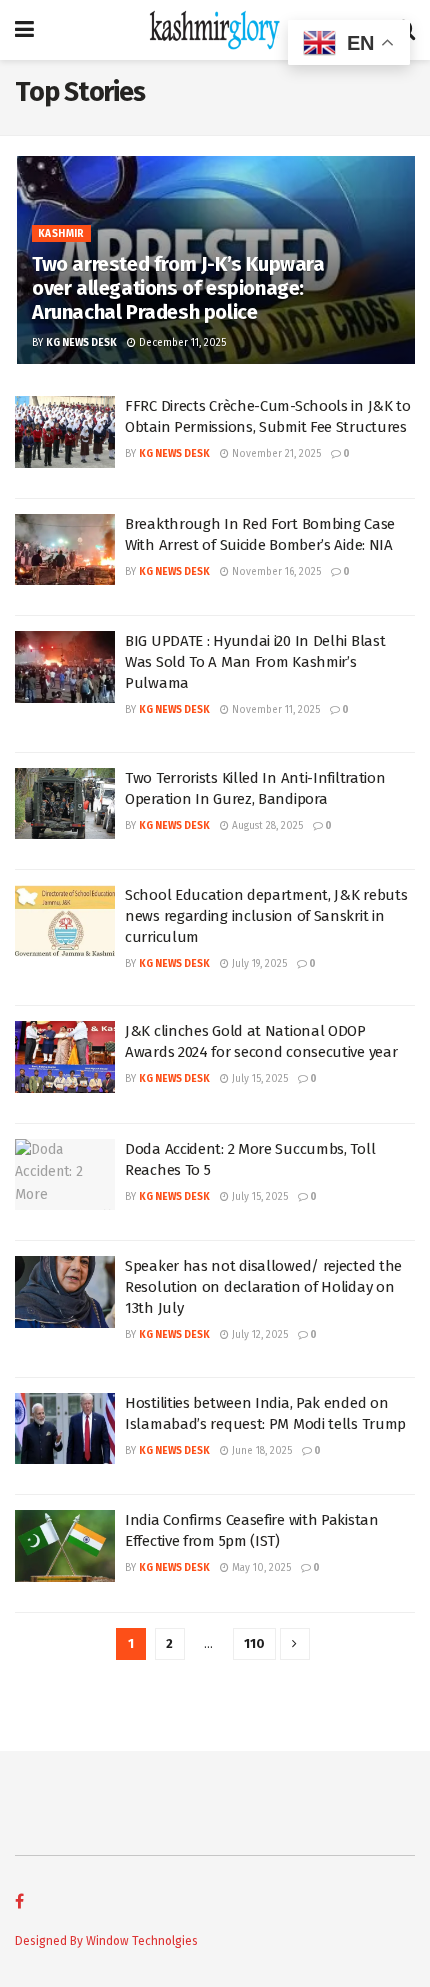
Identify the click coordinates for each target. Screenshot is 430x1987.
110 (254, 1643)
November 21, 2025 (275, 454)
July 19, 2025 (258, 964)
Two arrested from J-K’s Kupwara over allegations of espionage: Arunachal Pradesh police (178, 288)
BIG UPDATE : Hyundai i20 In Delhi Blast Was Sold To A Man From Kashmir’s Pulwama (255, 662)
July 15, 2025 (258, 1079)
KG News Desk (81, 343)
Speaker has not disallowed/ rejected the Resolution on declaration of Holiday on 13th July (263, 1287)
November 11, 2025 (274, 710)
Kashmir (61, 234)
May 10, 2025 (260, 1568)
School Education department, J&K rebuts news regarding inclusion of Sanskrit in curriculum (266, 916)
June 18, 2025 (260, 1451)
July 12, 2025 (258, 1335)
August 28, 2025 (266, 826)
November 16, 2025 (275, 572)
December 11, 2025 (181, 343)
